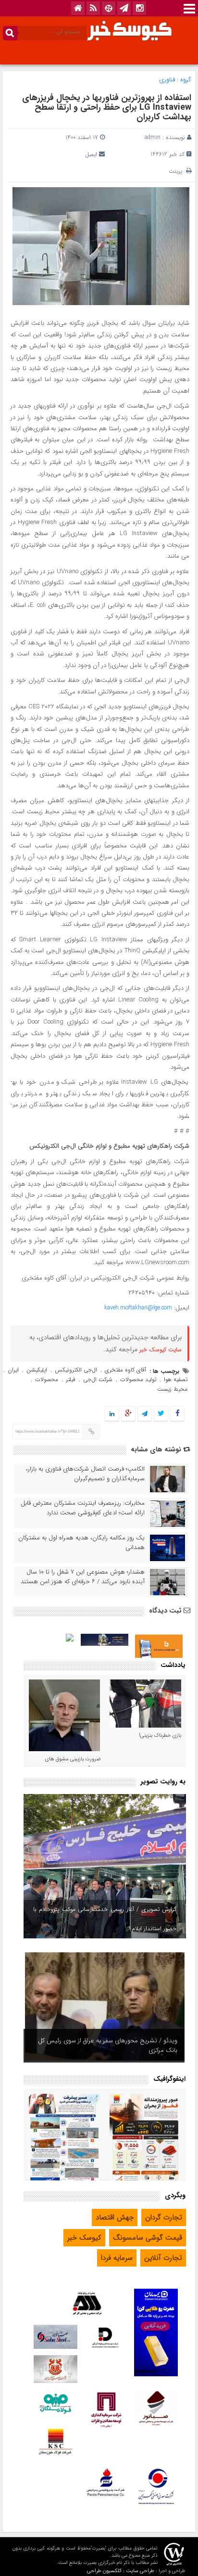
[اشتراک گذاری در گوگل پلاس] (128, 1414)
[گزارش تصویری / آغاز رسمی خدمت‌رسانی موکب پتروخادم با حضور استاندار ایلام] (105, 1866)
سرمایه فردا (117, 2258)
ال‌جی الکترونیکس (76, 1370)
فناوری (167, 80)
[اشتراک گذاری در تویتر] (161, 1414)
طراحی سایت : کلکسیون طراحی (121, 2571)
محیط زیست (172, 1389)
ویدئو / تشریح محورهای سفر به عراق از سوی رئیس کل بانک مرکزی (108, 2045)
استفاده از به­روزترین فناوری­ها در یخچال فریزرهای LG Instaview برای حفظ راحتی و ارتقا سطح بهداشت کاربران (107, 107)
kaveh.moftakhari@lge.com (138, 1308)
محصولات (47, 1379)
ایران (13, 1370)
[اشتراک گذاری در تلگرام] (145, 1414)
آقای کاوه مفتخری (125, 1370)
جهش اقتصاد (115, 2217)
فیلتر (71, 1379)
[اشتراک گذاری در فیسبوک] (177, 1414)
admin (153, 137)
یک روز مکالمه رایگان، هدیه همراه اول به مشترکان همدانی (81, 1543)
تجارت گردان (164, 2217)
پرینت (177, 171)
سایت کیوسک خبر (161, 1350)
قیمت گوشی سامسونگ (148, 2238)
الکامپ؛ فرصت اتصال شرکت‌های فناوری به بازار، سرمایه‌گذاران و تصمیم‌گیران (85, 1474)
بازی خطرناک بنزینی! (160, 1736)
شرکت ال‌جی (98, 1379)
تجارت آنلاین (163, 2258)
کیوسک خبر (84, 2238)
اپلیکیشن (37, 1370)
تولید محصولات (138, 1379)
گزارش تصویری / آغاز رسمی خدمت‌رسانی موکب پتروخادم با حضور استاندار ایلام (105, 1919)
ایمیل (91, 154)
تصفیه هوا (176, 1379)
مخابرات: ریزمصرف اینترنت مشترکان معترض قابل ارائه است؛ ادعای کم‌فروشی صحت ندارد (83, 1508)
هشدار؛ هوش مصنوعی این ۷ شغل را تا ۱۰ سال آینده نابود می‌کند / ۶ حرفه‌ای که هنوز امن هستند (83, 1577)
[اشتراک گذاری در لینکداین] (112, 1414)
